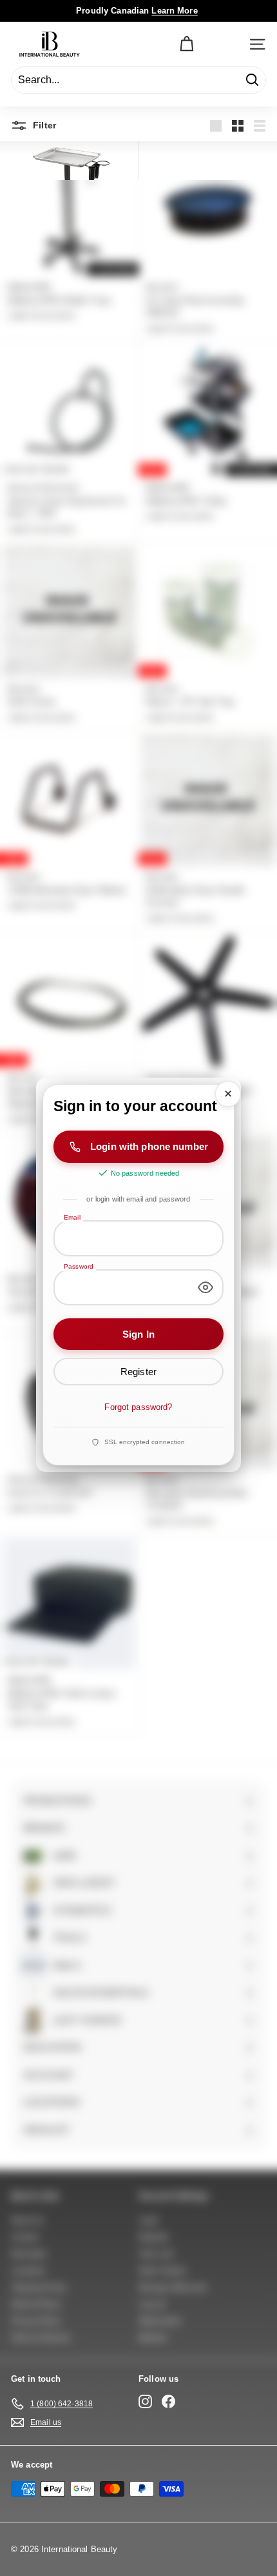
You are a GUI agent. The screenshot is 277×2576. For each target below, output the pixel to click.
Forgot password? (138, 1408)
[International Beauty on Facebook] (168, 2401)
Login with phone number (149, 1147)
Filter (43, 125)
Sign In (138, 1334)
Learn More (174, 11)
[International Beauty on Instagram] (145, 2401)
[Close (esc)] (228, 1094)
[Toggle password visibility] (205, 1287)
